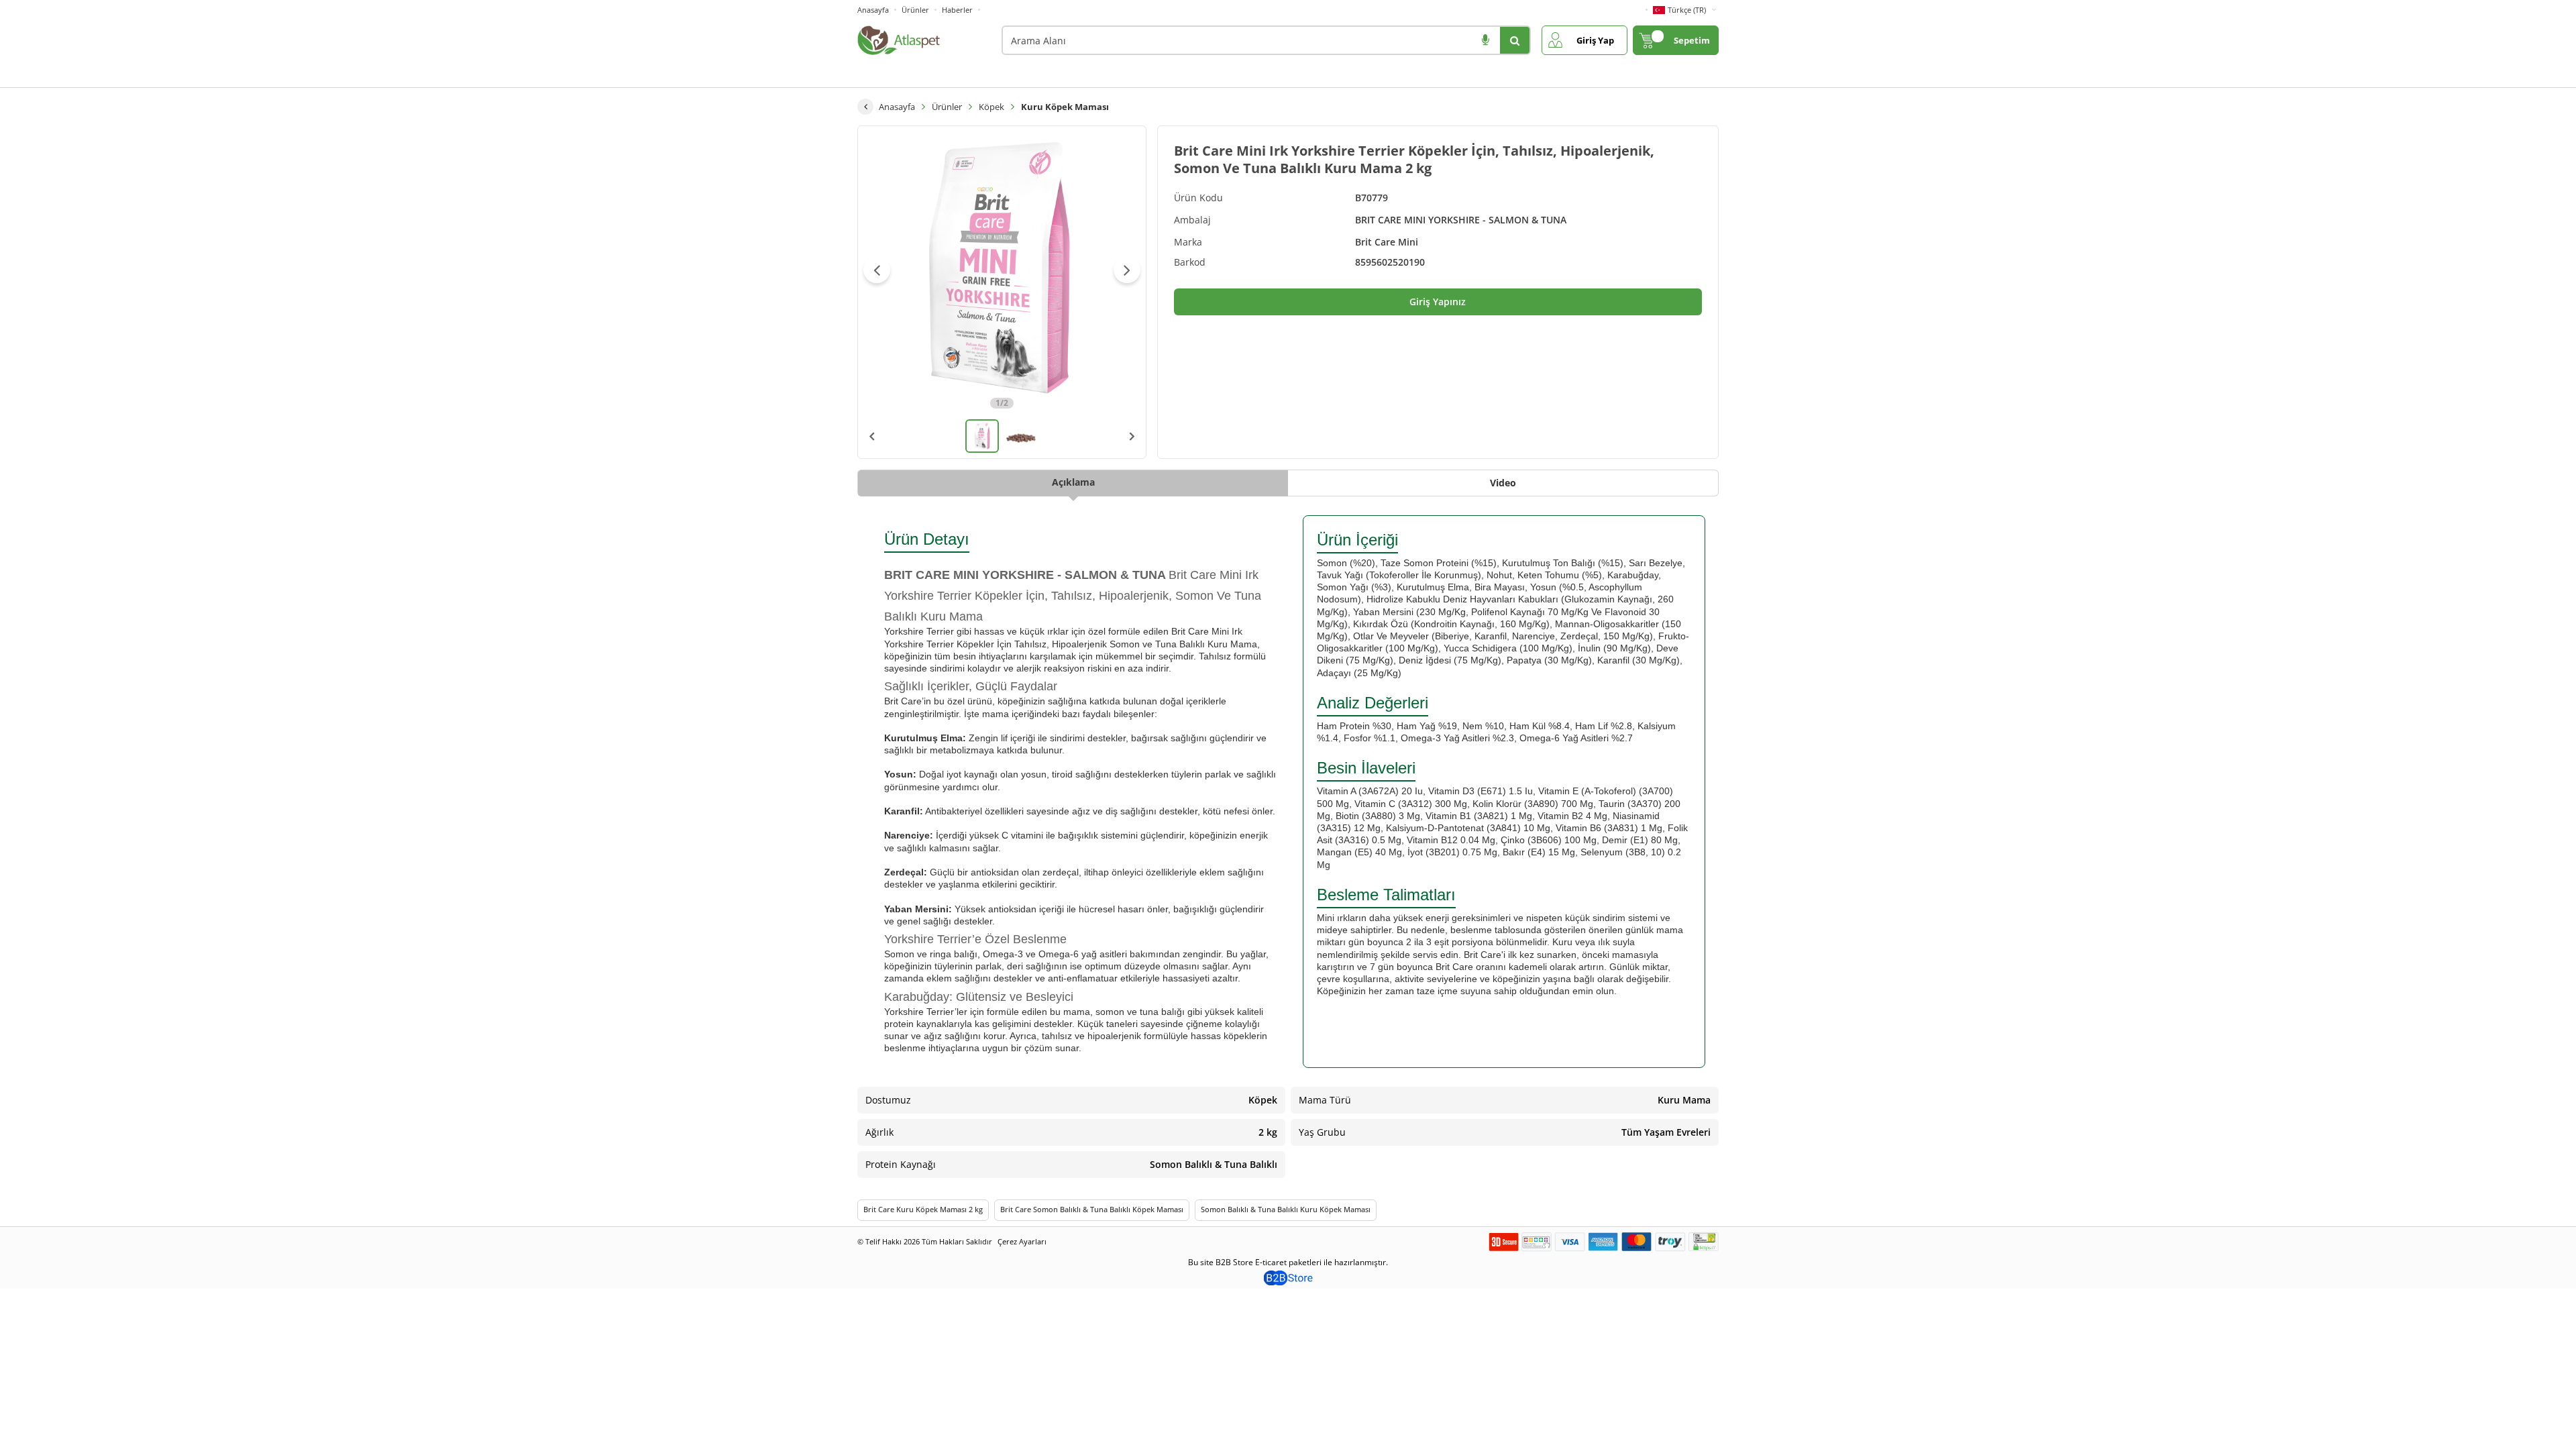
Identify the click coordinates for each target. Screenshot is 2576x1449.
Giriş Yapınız (1438, 302)
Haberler (957, 10)
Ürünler (915, 10)
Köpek (991, 107)
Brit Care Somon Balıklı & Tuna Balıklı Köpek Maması (1092, 1209)
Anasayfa (873, 10)
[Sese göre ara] (1485, 40)
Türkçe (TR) (1687, 10)
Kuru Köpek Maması (1065, 107)
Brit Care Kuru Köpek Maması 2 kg (923, 1209)
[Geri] (865, 107)
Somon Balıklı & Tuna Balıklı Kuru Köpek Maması (1286, 1209)
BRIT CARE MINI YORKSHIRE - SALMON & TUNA (1461, 220)
